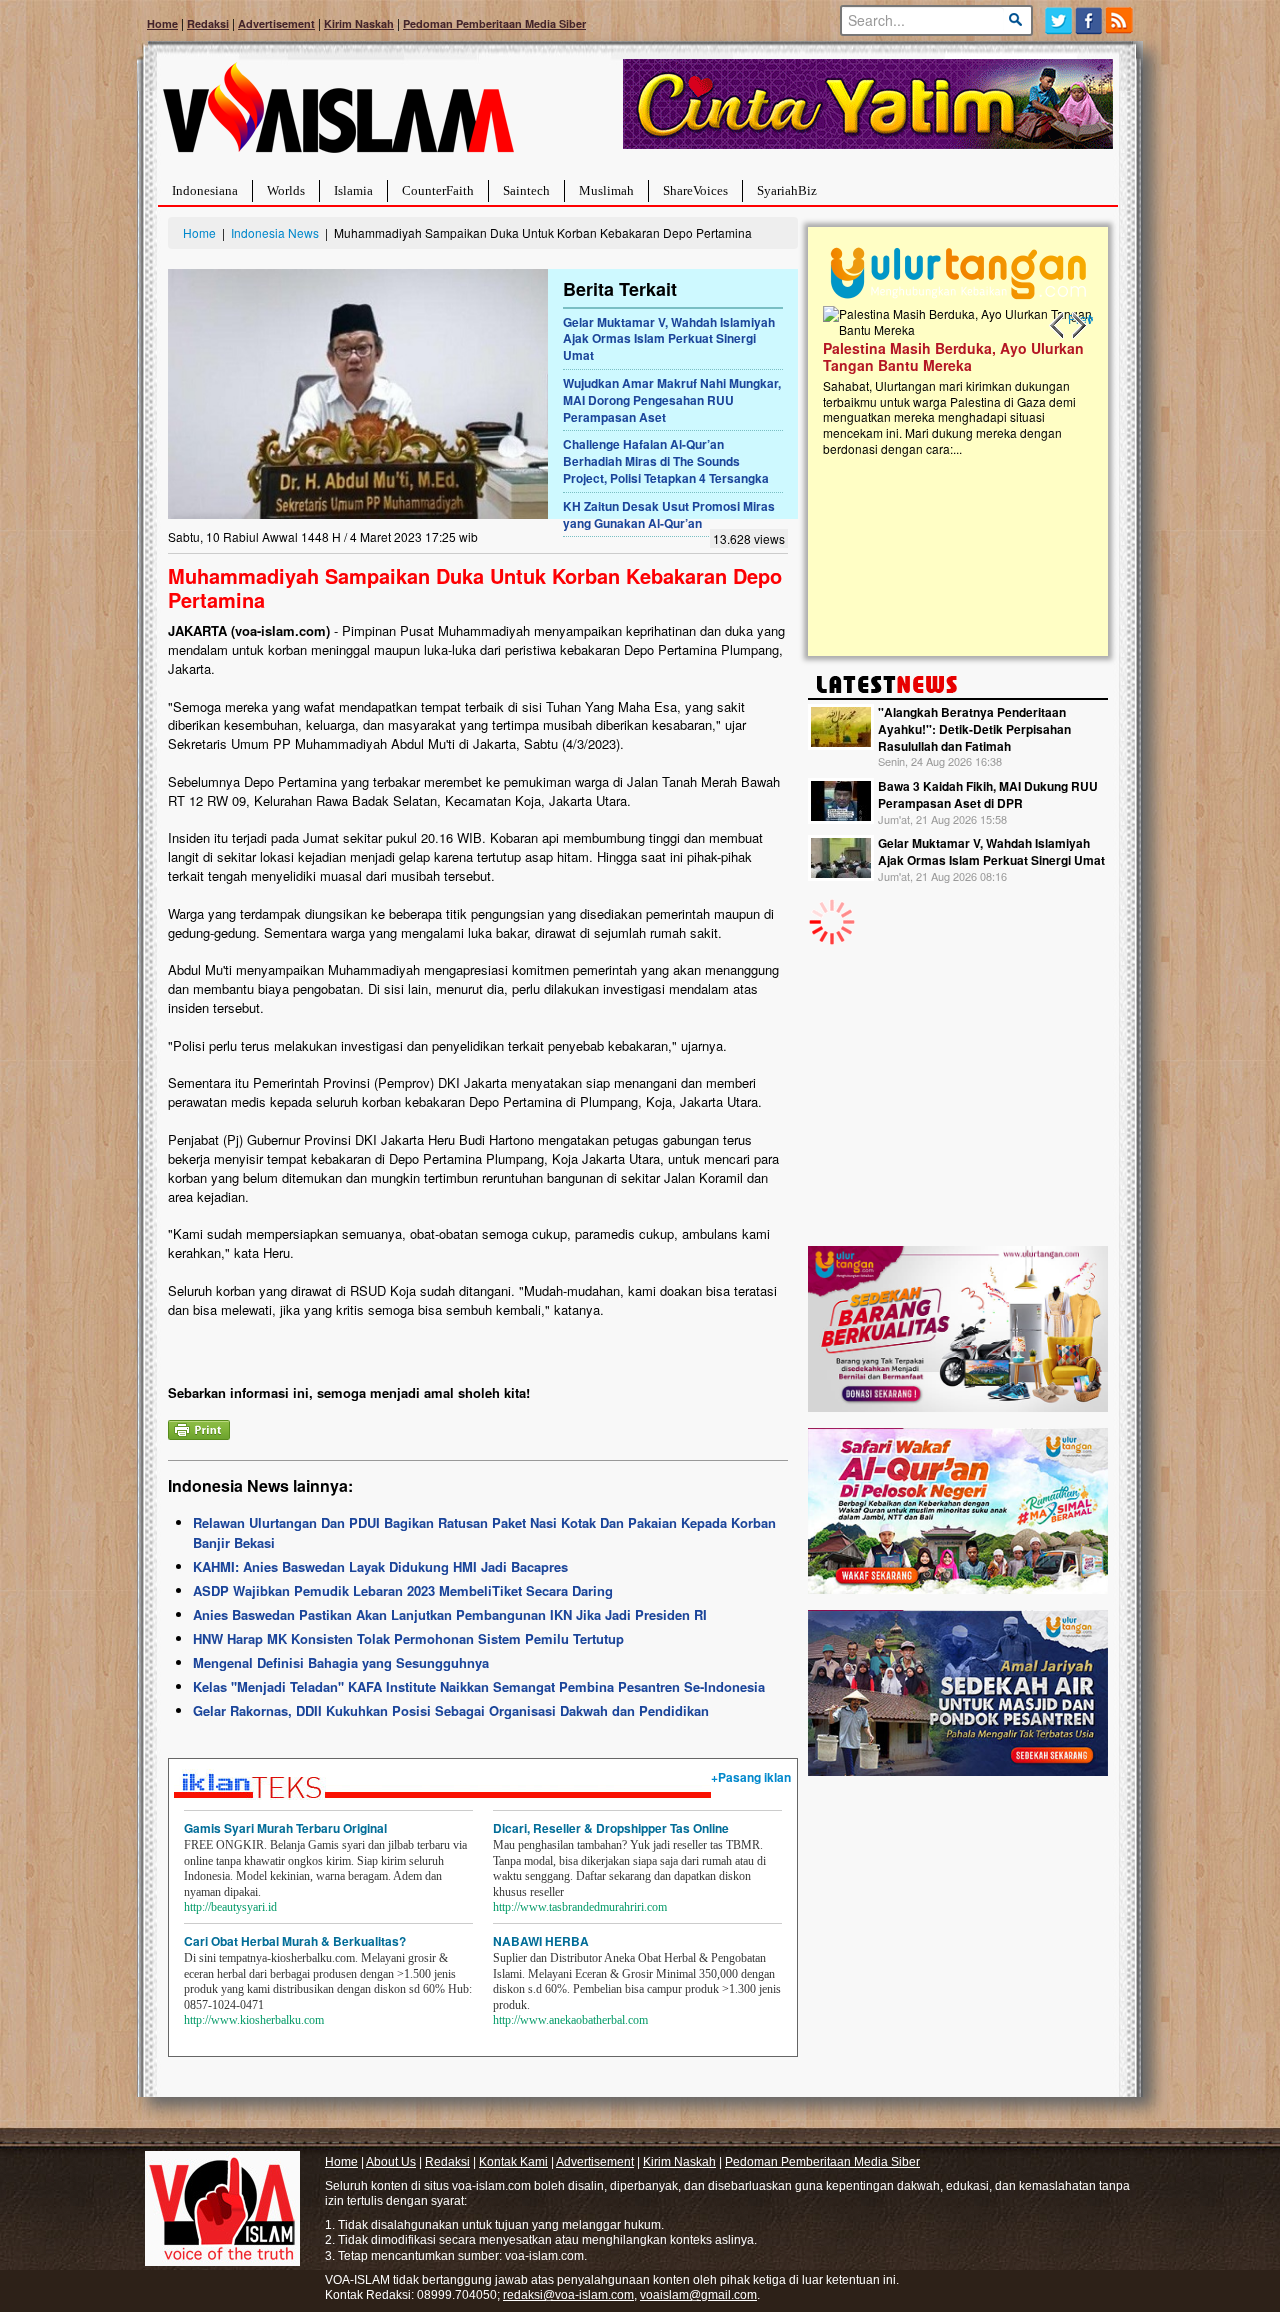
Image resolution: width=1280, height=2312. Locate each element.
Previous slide (1058, 326)
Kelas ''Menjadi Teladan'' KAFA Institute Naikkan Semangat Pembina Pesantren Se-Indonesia (479, 1686)
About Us (391, 2162)
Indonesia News (275, 232)
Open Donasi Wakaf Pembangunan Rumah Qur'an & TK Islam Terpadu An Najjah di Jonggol (951, 381)
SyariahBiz (787, 190)
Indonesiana (205, 190)
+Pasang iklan (751, 1777)
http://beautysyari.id (230, 1907)
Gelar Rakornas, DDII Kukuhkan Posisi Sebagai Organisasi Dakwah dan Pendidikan (451, 1710)
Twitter (1058, 20)
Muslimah (606, 190)
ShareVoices (695, 190)
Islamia (353, 190)
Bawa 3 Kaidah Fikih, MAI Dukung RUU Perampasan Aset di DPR (988, 794)
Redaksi (208, 23)
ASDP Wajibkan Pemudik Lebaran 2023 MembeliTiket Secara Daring (403, 1590)
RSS (1120, 20)
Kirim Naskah (359, 23)
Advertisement (276, 23)
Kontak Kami (513, 2162)
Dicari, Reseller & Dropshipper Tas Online (611, 1828)
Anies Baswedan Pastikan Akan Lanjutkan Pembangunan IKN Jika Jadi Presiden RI (450, 1614)
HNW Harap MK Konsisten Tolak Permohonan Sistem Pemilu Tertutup (408, 1638)
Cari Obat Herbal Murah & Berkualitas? (295, 1941)
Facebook (1089, 20)
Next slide (1078, 326)
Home (162, 23)
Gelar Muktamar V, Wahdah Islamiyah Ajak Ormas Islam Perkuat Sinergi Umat (669, 339)
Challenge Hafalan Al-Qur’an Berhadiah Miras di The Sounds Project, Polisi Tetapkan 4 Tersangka (666, 461)
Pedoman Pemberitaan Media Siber (494, 23)
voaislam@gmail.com (698, 2295)
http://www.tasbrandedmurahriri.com (580, 1907)
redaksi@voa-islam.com (568, 2295)
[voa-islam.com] (338, 115)
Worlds (286, 190)
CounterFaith (438, 190)
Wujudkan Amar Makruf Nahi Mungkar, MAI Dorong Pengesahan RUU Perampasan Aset (672, 400)
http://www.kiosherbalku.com (254, 2020)
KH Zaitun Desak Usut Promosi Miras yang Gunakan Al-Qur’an (669, 514)
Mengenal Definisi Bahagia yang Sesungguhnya (341, 1662)
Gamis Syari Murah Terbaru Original (285, 1828)
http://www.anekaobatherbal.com (570, 2020)
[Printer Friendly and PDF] (199, 1427)
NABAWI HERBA (541, 1941)
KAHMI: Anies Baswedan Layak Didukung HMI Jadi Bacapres (380, 1566)
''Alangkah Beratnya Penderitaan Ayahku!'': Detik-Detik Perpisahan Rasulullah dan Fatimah (974, 729)
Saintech (526, 190)
